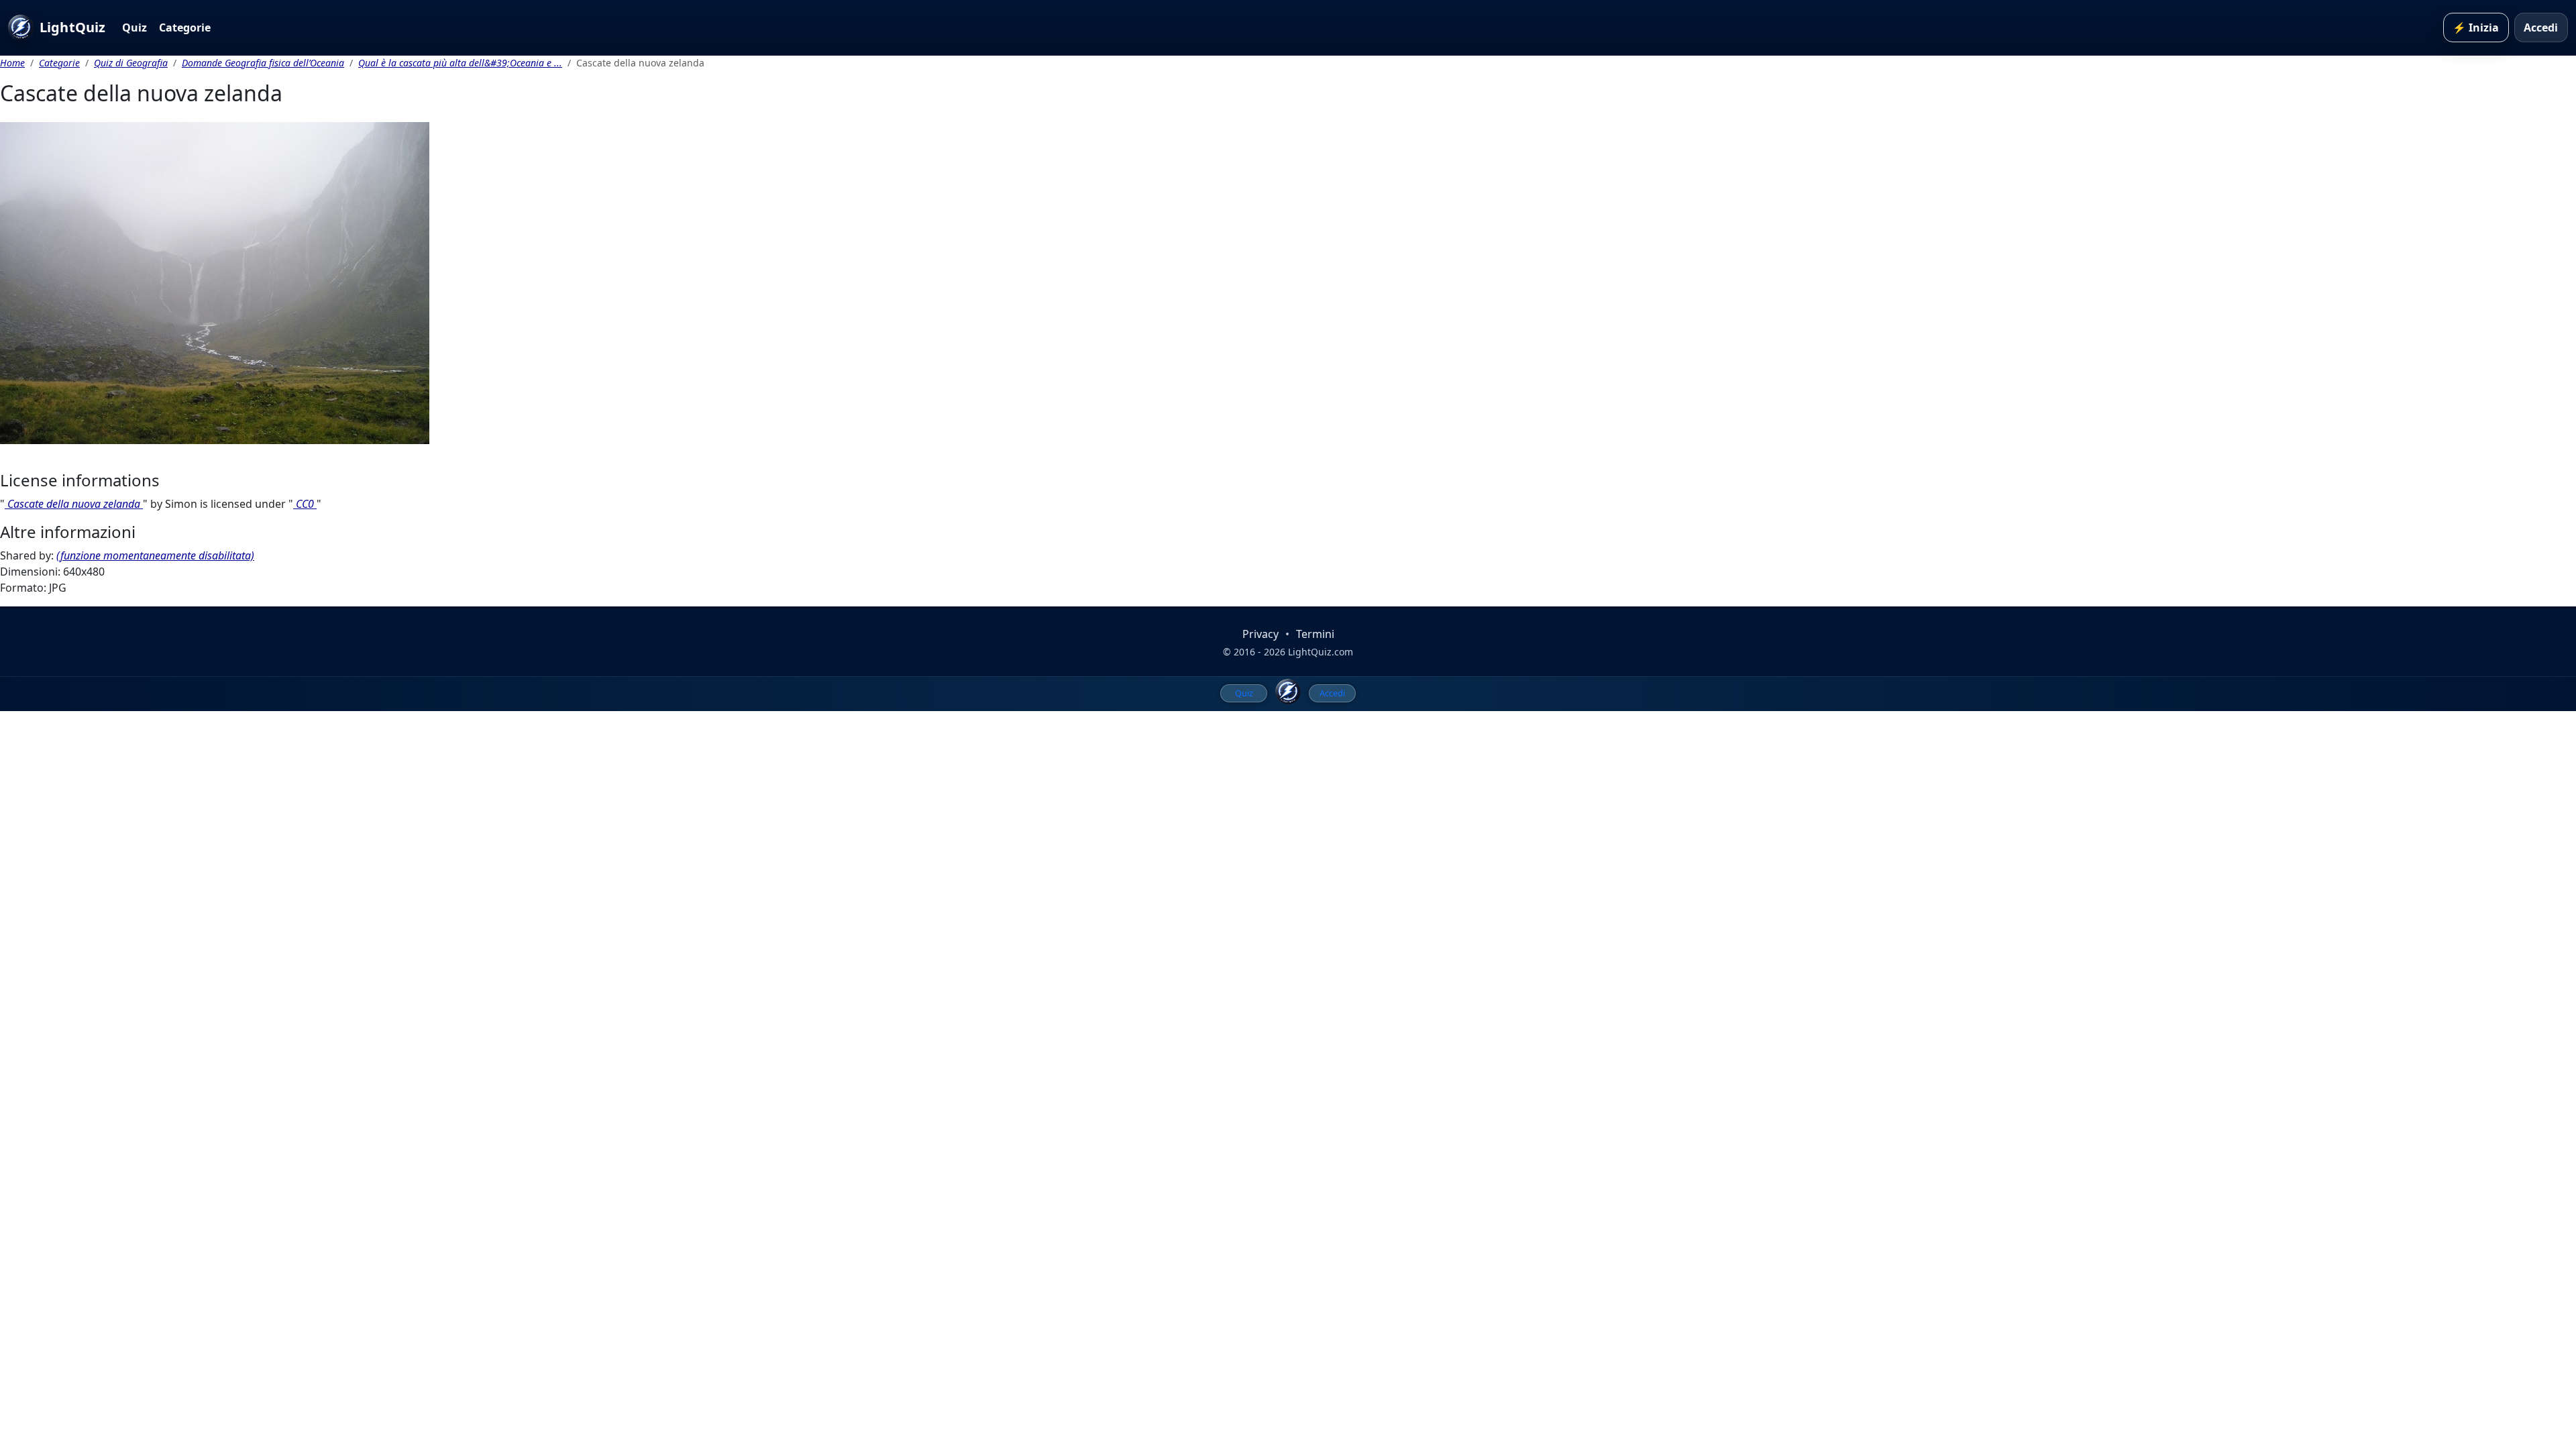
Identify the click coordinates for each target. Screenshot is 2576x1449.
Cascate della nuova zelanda (74, 504)
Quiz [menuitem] (1244, 693)
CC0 (305, 504)
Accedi (2541, 28)
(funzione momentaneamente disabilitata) (155, 555)
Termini (1315, 634)
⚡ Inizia (2476, 28)
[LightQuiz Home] (1288, 692)
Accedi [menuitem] (1332, 693)
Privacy (1260, 634)
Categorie (185, 28)
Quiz (135, 28)
